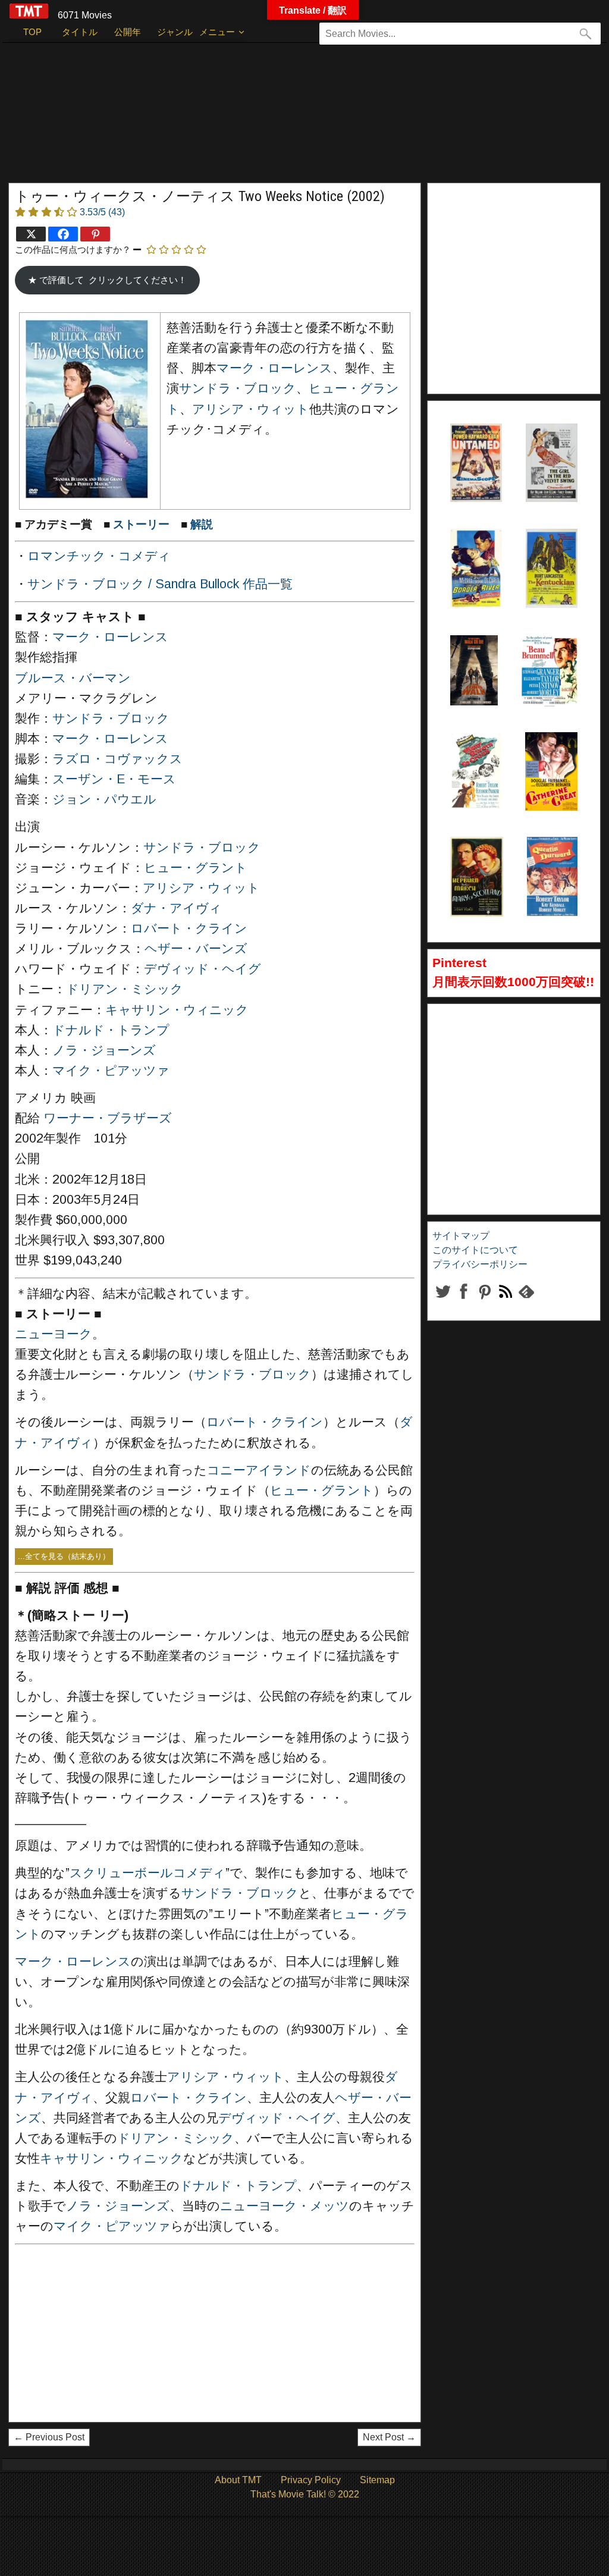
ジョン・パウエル (104, 799)
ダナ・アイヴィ (176, 908)
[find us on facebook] (464, 1301)
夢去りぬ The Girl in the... (550, 453)
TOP (32, 32)
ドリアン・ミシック (125, 989)
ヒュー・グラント (196, 868)
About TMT (238, 2480)
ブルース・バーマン (73, 678)
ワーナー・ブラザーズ (108, 1118)
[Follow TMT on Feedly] (526, 1301)
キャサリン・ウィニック (177, 1010)
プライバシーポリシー (480, 1264)
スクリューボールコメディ (147, 1873)
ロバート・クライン (189, 928)
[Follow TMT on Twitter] (443, 1301)
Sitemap (377, 2480)
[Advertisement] (304, 118)
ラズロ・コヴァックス (117, 759)
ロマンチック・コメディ (99, 556)
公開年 (128, 32)
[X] (31, 234)
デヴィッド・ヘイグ (203, 969)
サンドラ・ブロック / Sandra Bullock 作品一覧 (160, 584)
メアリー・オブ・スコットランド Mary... (476, 884)
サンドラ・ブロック (238, 388)
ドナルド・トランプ (111, 1030)
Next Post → (389, 2437)
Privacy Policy (311, 2480)
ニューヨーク (54, 1334)
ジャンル (175, 32)
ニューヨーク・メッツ (285, 2206)
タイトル (80, 32)
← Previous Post (49, 2437)
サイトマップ (461, 1236)
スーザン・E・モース (114, 779)
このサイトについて (475, 1250)
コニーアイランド (259, 1470)
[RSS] (484, 1301)
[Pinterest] (95, 234)
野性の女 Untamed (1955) (474, 453)
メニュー (217, 32)
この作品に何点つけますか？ (73, 250)
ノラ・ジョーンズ (104, 1050)
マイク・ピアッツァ (111, 1071)
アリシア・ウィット (251, 409)
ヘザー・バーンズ (196, 949)
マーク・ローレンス (274, 368)
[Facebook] (63, 234)
